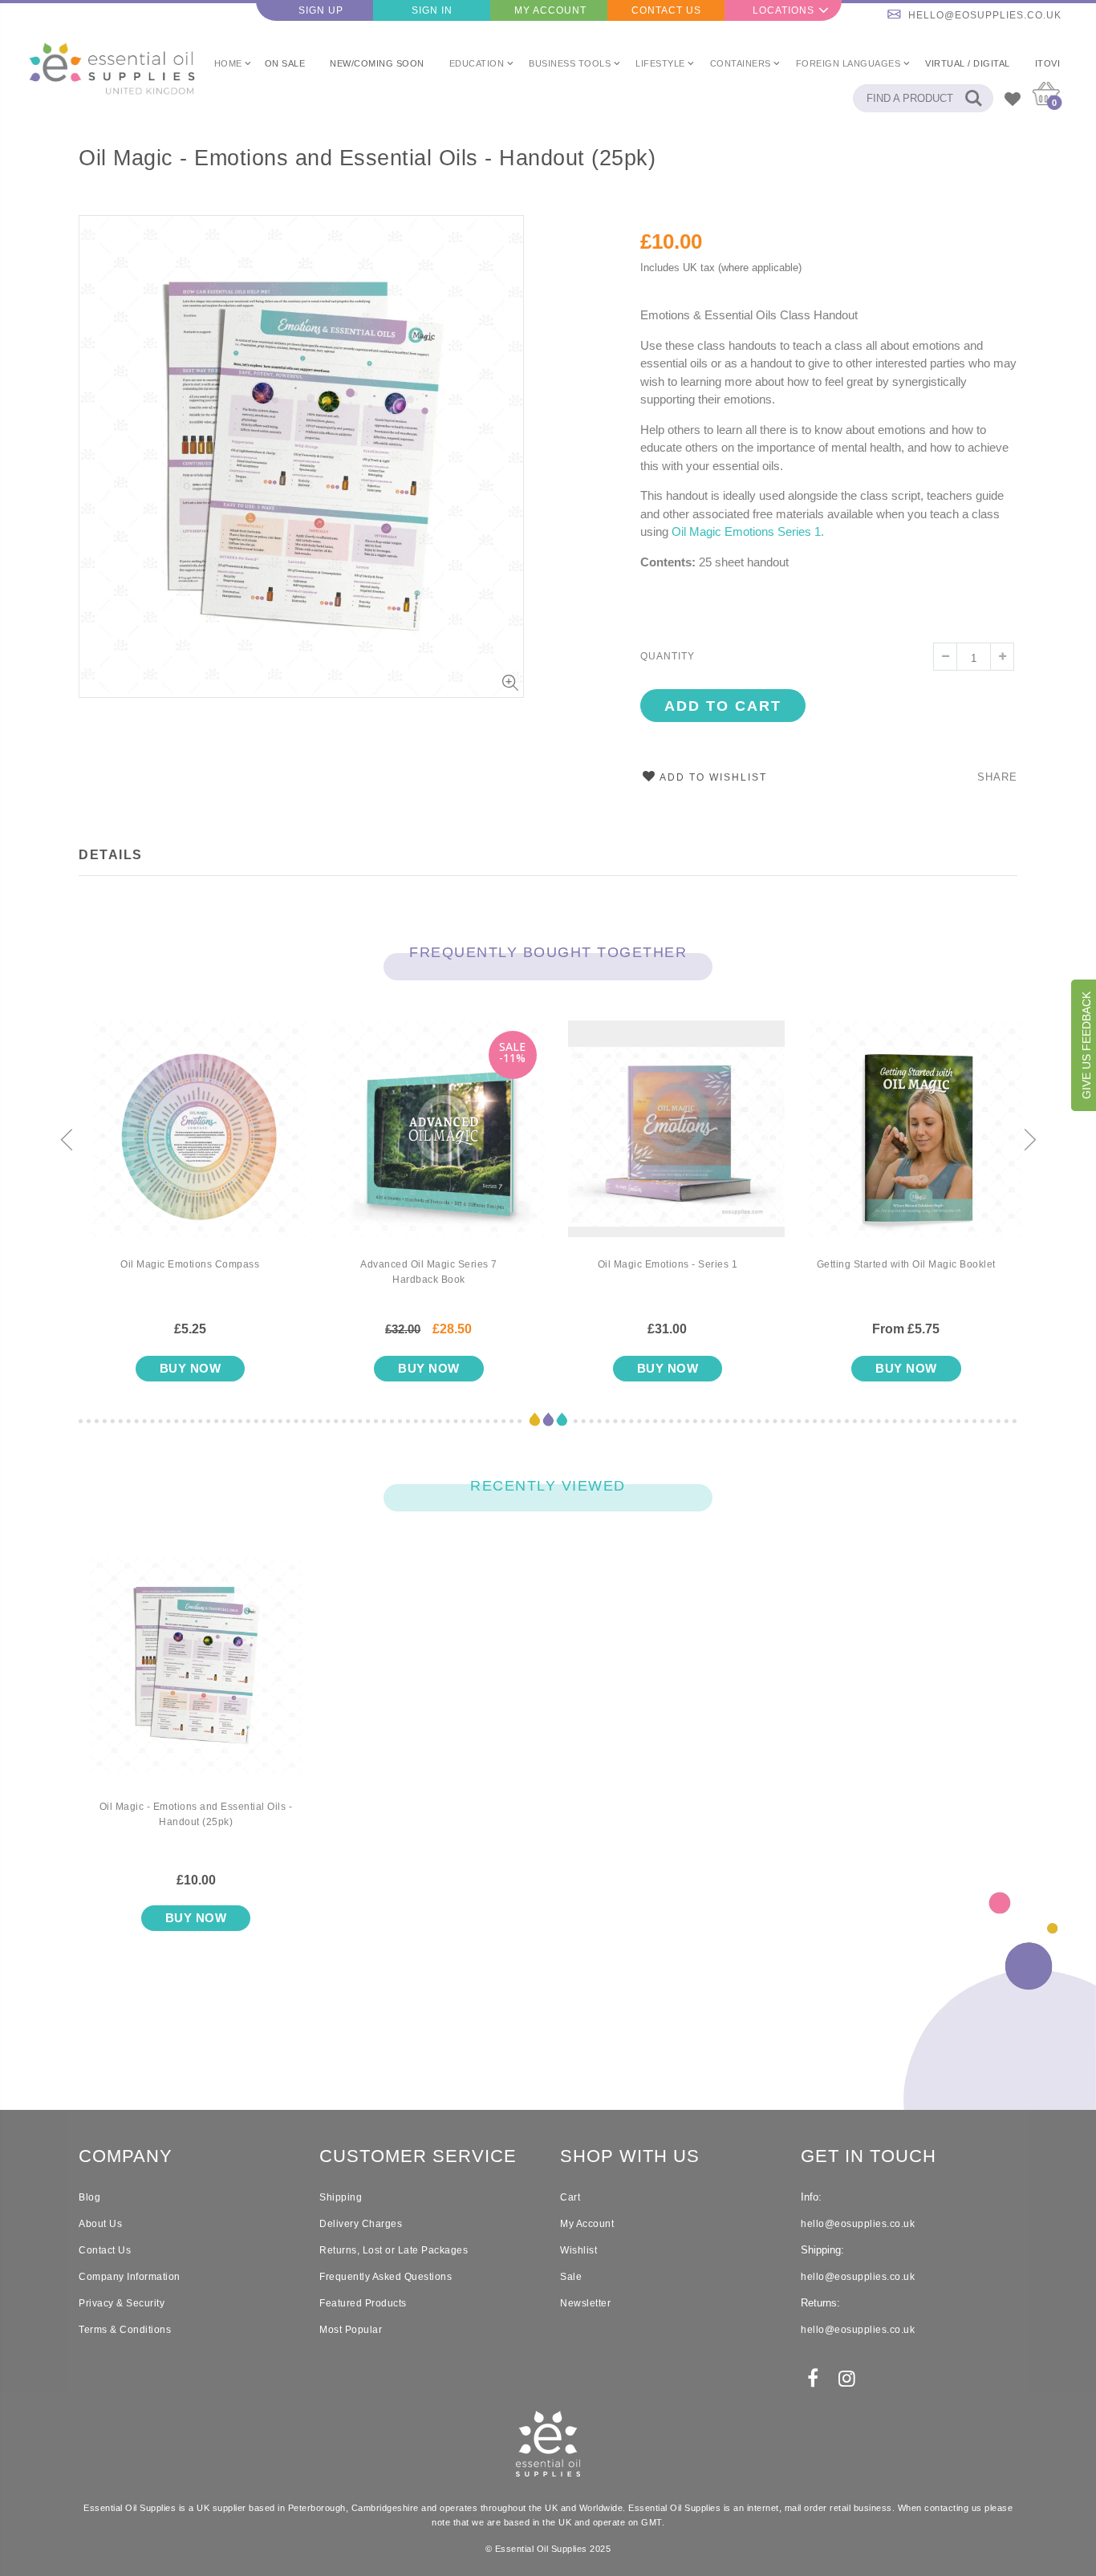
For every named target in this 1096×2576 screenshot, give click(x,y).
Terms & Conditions (125, 2330)
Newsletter (585, 2303)
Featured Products (363, 2303)
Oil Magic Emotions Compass (190, 1264)
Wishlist (578, 2250)
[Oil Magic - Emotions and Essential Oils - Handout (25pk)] (196, 1678)
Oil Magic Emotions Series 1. (749, 531)
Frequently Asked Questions (386, 2277)
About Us (100, 2224)
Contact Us (666, 10)
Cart (570, 2197)
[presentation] (67, 1141)
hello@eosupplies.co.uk (985, 15)
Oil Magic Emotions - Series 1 (668, 1264)
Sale (571, 2277)
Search (973, 98)
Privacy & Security (122, 2303)
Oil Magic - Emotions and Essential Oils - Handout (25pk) (367, 158)
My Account (550, 10)
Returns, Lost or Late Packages (394, 2250)
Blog (89, 2197)
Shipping (341, 2197)
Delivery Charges (361, 2224)
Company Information (130, 2277)
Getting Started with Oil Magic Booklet (906, 1264)
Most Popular (351, 2330)
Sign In (432, 10)
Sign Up (321, 10)
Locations (783, 10)
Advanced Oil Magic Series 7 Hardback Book (429, 1272)
